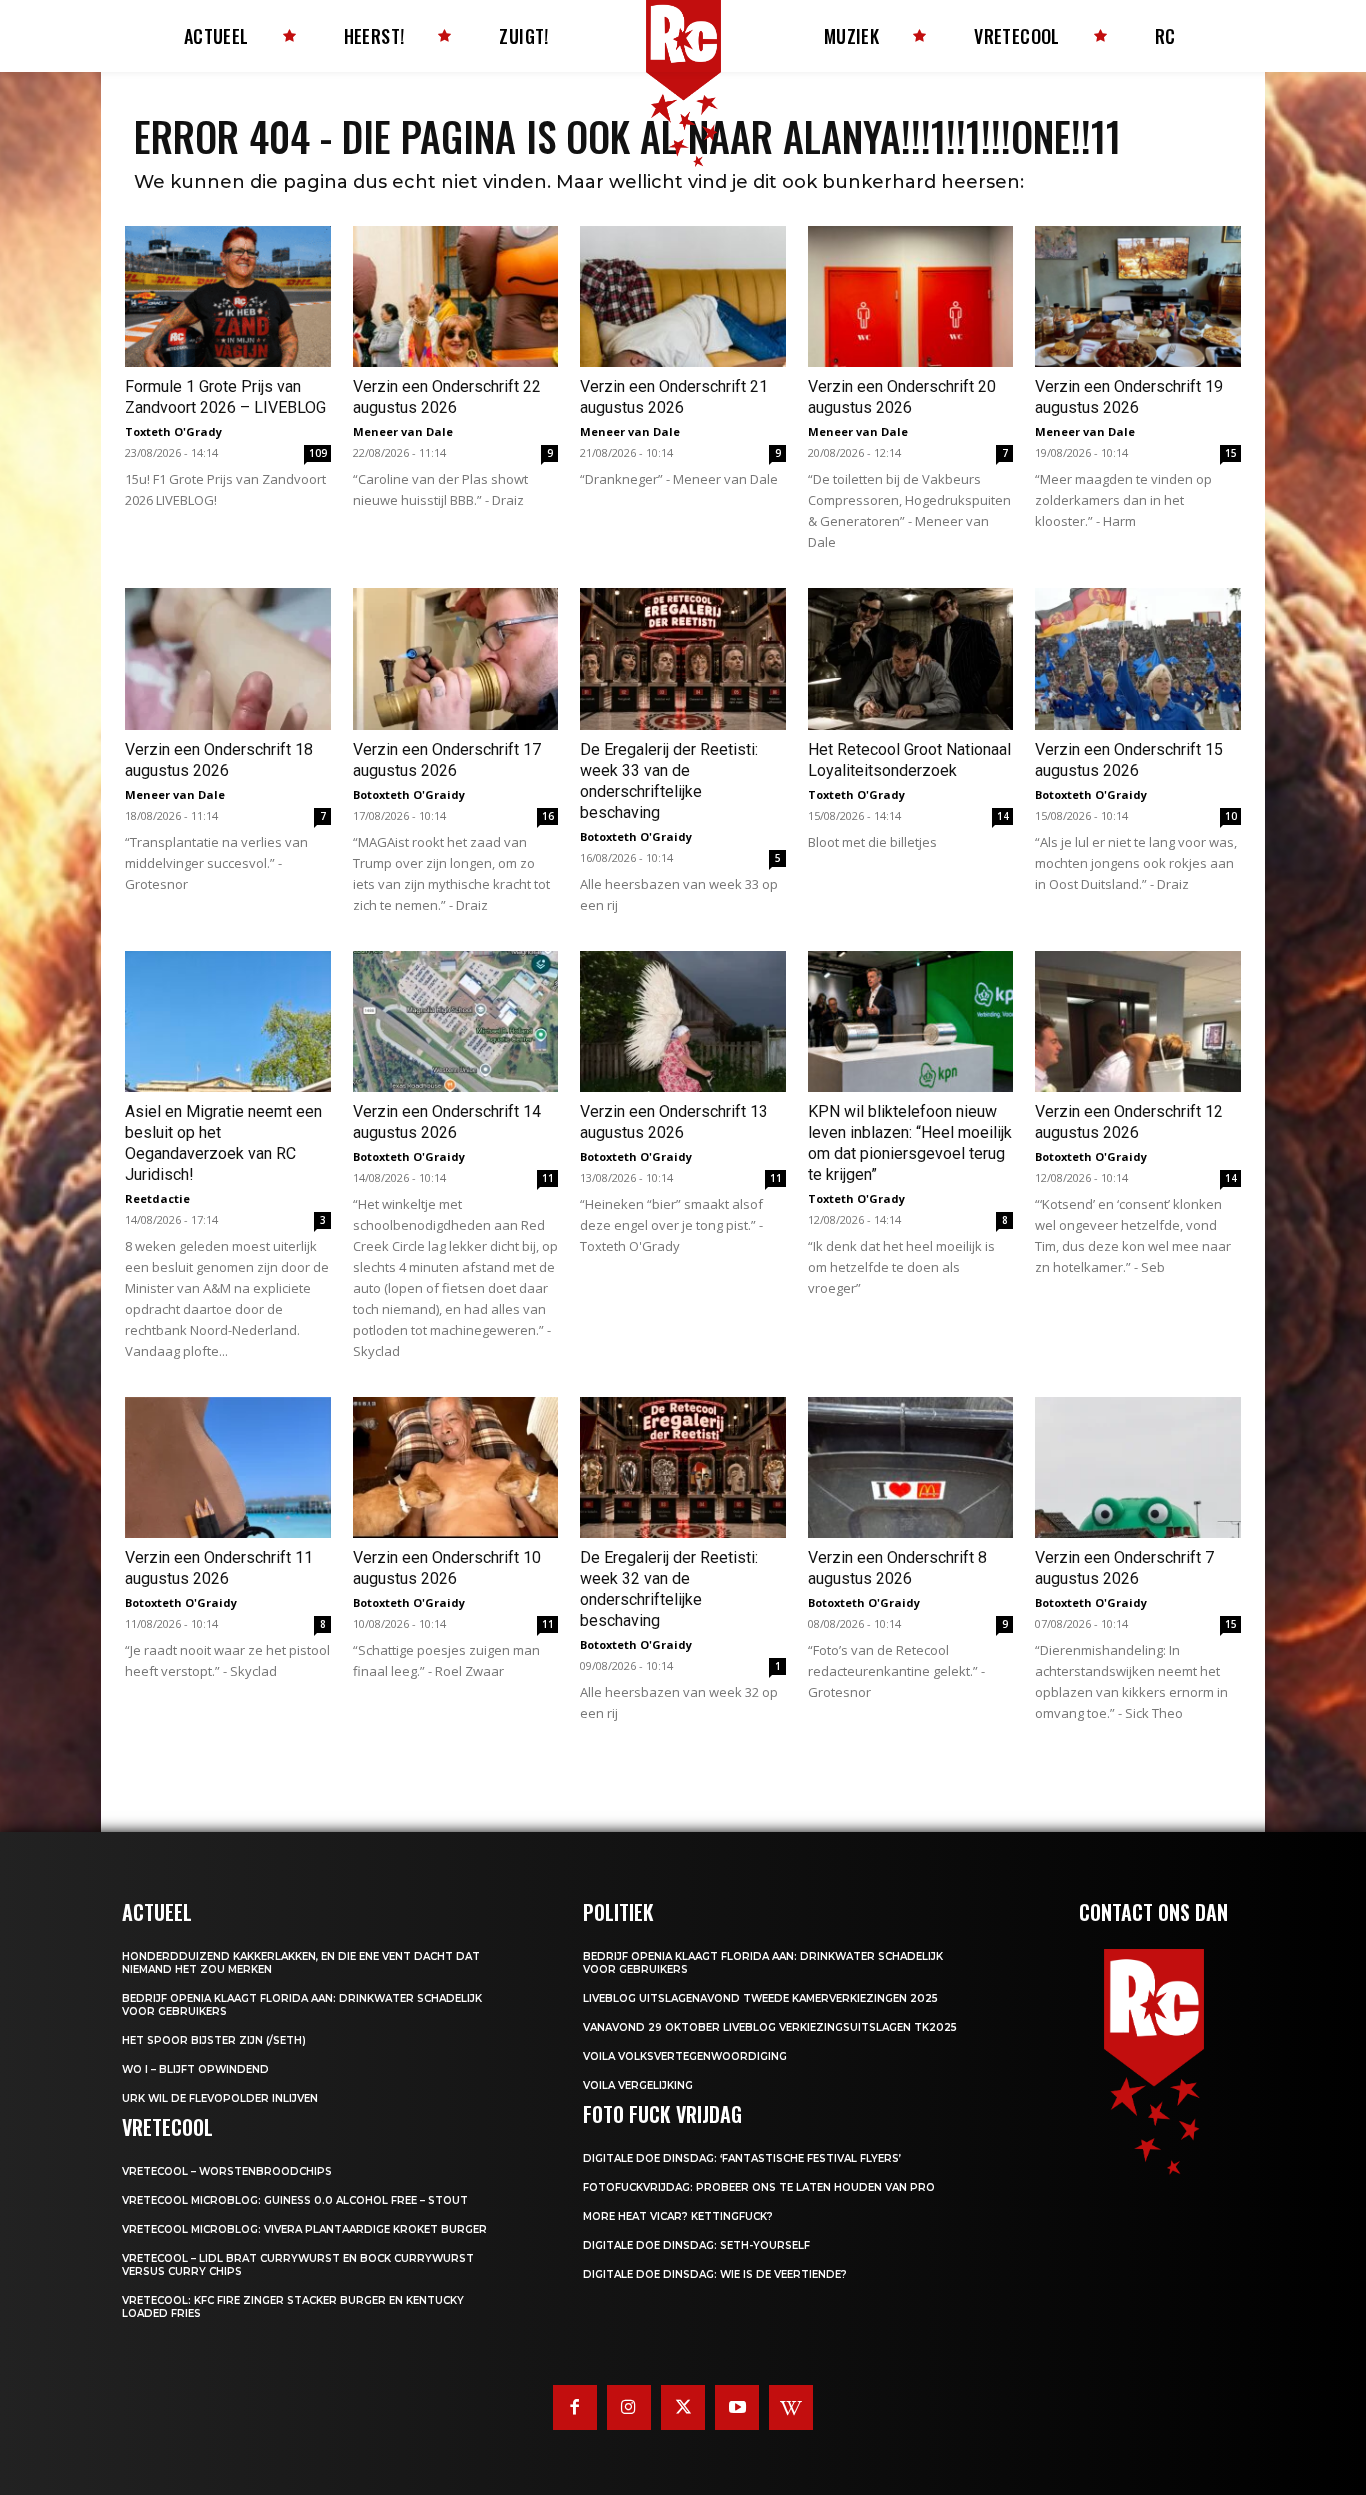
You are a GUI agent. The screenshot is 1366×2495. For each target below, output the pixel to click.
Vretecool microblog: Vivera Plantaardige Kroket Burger (304, 2229)
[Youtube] (737, 2407)
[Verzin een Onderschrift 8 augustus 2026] (911, 1467)
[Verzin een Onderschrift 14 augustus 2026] (456, 1021)
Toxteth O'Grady (173, 431)
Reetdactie (157, 1198)
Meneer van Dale (403, 431)
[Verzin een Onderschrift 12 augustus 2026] (1138, 1021)
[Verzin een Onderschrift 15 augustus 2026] (1138, 658)
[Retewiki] (791, 2407)
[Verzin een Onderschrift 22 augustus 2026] (456, 296)
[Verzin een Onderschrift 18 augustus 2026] (228, 658)
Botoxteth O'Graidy (409, 794)
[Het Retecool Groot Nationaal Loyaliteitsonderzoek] (911, 658)
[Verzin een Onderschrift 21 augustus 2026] (683, 296)
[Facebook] (575, 2407)
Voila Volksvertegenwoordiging (685, 2056)
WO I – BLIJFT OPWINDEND (195, 2069)
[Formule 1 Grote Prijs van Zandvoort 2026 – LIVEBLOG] (228, 296)
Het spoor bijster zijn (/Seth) (214, 2040)
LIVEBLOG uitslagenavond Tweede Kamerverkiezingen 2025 (760, 1998)
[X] (683, 2407)
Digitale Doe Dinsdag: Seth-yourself (696, 2245)
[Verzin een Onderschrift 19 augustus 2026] (1138, 296)
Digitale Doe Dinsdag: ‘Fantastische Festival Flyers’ (742, 2158)
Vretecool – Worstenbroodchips (227, 2171)
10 (1231, 816)
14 (1003, 816)
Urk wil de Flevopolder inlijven (220, 2098)
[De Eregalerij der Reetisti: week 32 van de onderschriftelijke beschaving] (683, 1467)
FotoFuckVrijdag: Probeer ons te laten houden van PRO (759, 2187)
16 (548, 816)
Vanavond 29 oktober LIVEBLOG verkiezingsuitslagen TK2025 (770, 2027)
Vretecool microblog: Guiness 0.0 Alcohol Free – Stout (295, 2200)
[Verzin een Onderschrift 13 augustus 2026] (683, 1021)
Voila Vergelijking (638, 2085)
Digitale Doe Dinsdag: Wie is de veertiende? (715, 2274)
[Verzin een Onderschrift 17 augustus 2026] (456, 658)
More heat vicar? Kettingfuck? (678, 2216)
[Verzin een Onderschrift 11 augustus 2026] (228, 1467)
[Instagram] (629, 2407)
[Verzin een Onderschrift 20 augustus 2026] (911, 296)
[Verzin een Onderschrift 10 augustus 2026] (456, 1467)
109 (318, 453)
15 (1231, 453)
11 (548, 1178)
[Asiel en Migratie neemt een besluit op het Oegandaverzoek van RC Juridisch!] (228, 1021)
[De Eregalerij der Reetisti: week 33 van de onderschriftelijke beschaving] (683, 658)
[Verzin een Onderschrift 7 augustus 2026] (1138, 1467)
